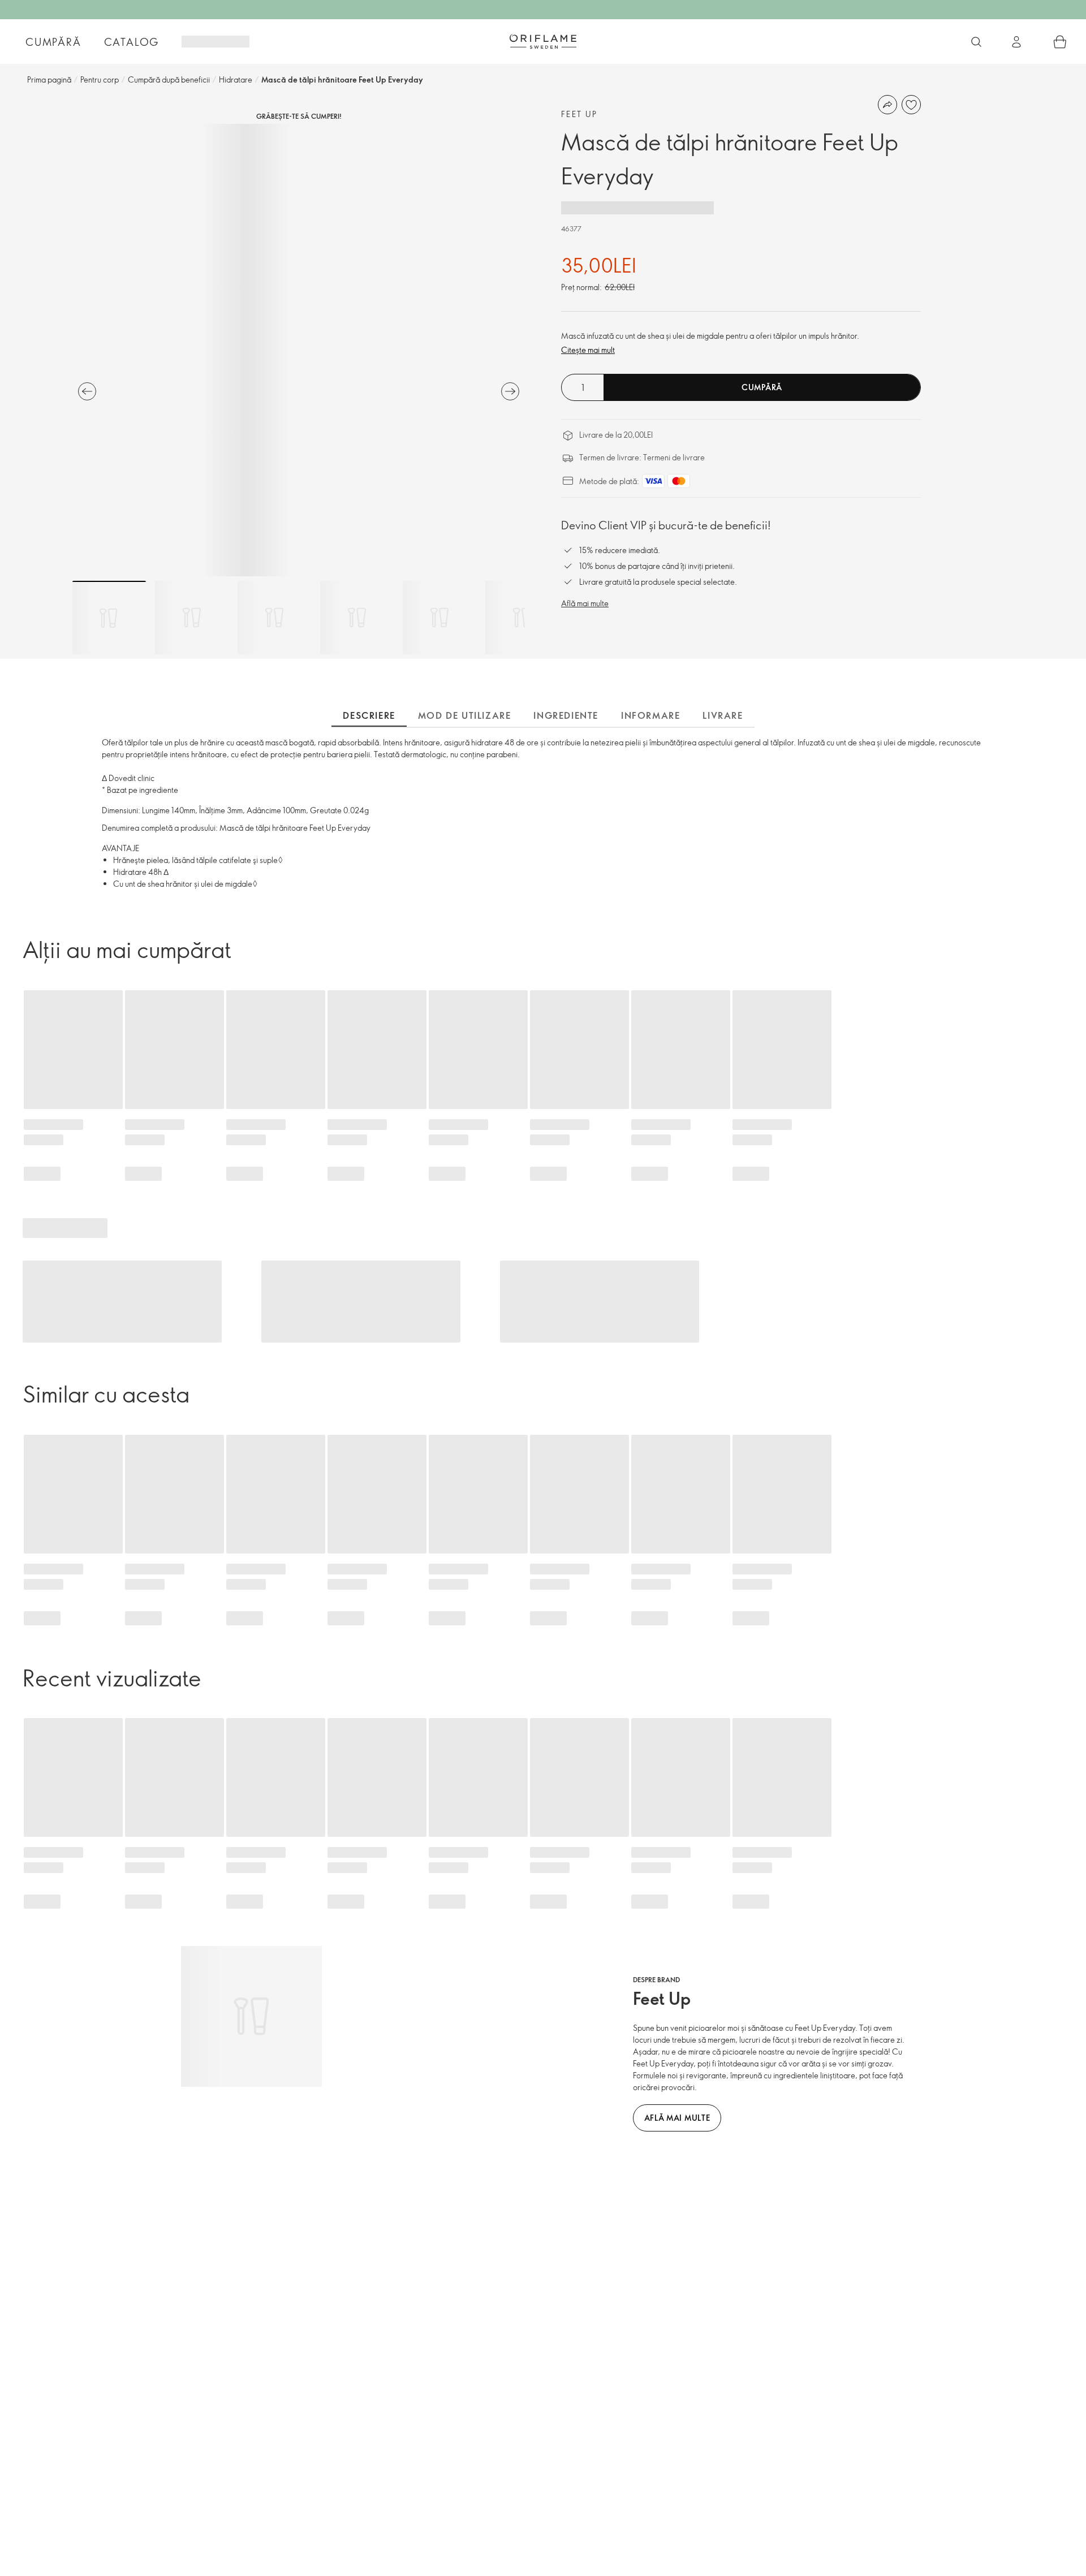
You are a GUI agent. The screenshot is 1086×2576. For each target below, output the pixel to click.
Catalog (132, 42)
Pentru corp (100, 79)
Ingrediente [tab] (566, 715)
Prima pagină (49, 79)
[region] (299, 350)
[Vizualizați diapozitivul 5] (439, 618)
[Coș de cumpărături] (1060, 42)
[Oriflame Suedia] (543, 41)
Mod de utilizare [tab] (465, 715)
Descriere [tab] (369, 715)
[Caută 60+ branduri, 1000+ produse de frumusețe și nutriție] (976, 42)
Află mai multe (585, 603)
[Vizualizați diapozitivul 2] (192, 618)
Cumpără (53, 42)
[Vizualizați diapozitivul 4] (357, 618)
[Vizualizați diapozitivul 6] (522, 618)
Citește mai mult (588, 350)
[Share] (887, 105)
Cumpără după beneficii (169, 79)
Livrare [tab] (723, 715)
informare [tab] (650, 715)
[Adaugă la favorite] (911, 105)
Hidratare (236, 79)
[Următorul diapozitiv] (510, 391)
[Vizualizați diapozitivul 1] (109, 618)
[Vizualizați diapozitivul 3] (274, 618)
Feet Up (579, 114)
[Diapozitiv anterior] (87, 391)
